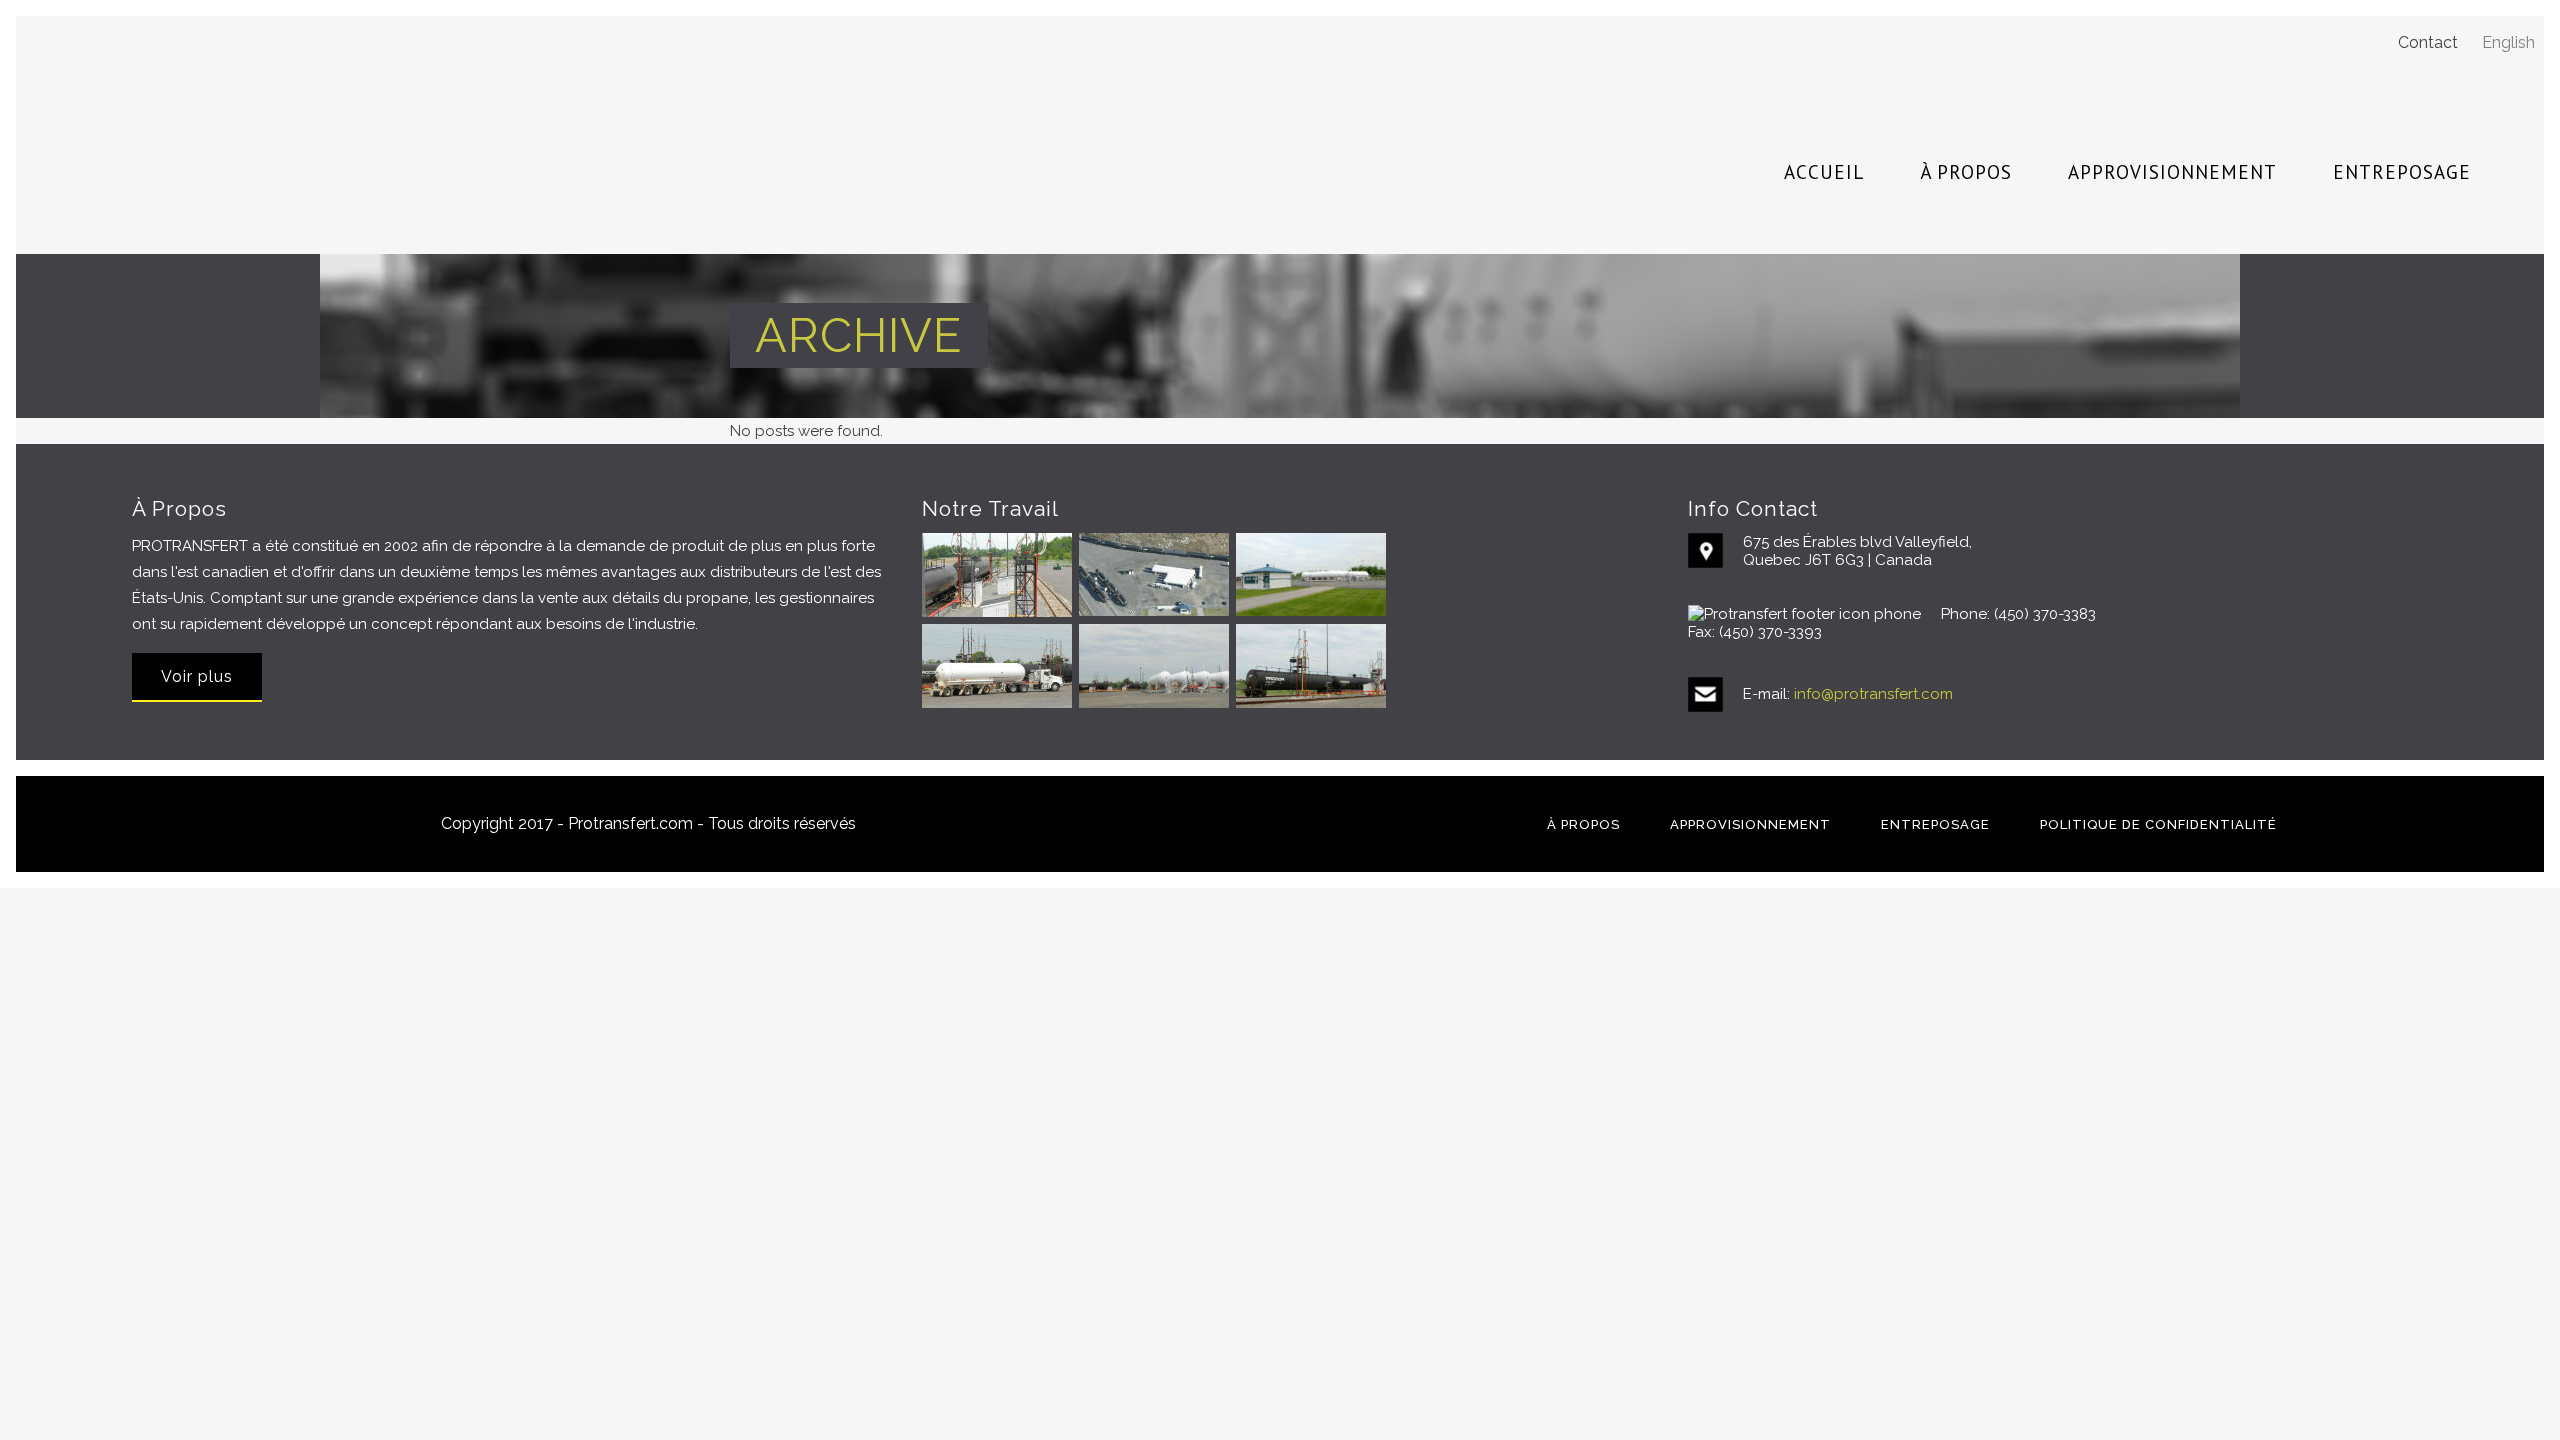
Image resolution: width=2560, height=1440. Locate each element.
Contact (2428, 42)
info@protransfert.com (1873, 694)
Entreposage (1935, 824)
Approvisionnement (1750, 824)
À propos (1583, 824)
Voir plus (197, 676)
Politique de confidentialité (2158, 824)
